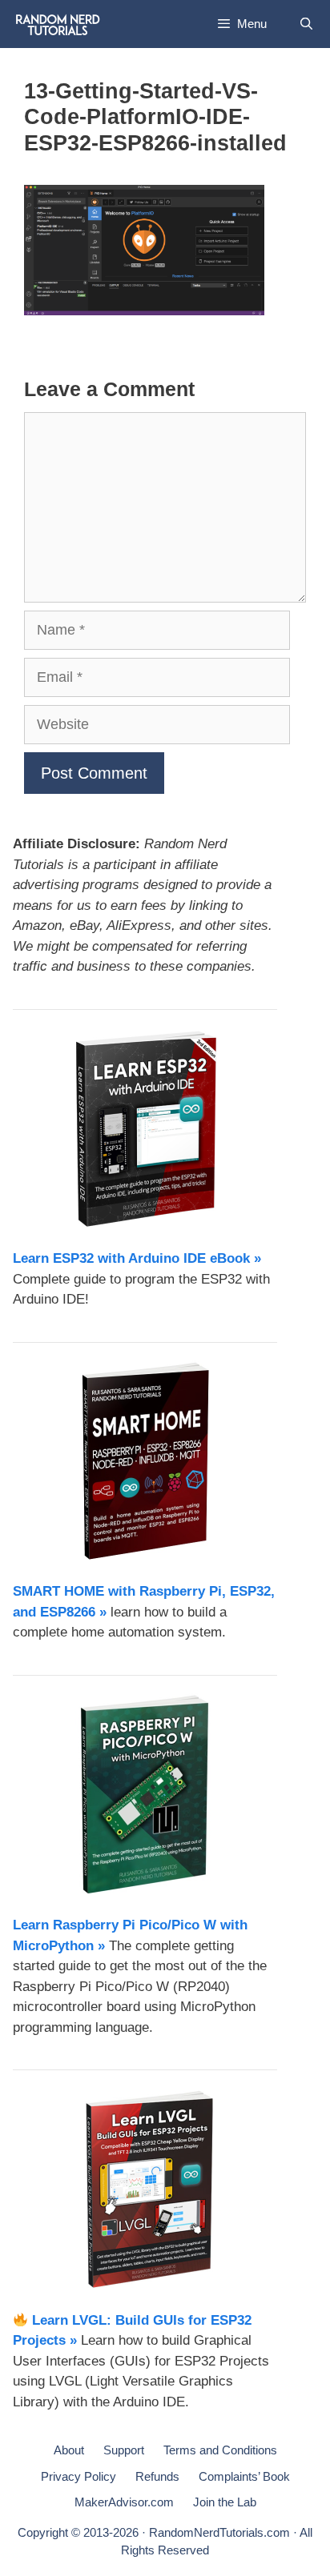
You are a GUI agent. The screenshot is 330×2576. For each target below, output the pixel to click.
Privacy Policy (78, 2476)
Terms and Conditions (220, 2450)
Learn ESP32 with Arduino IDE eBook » (137, 1258)
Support (124, 2450)
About (69, 2450)
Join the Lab (225, 2502)
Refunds (157, 2476)
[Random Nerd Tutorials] (58, 24)
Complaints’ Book (244, 2476)
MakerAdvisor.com (124, 2502)
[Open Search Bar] (306, 24)
